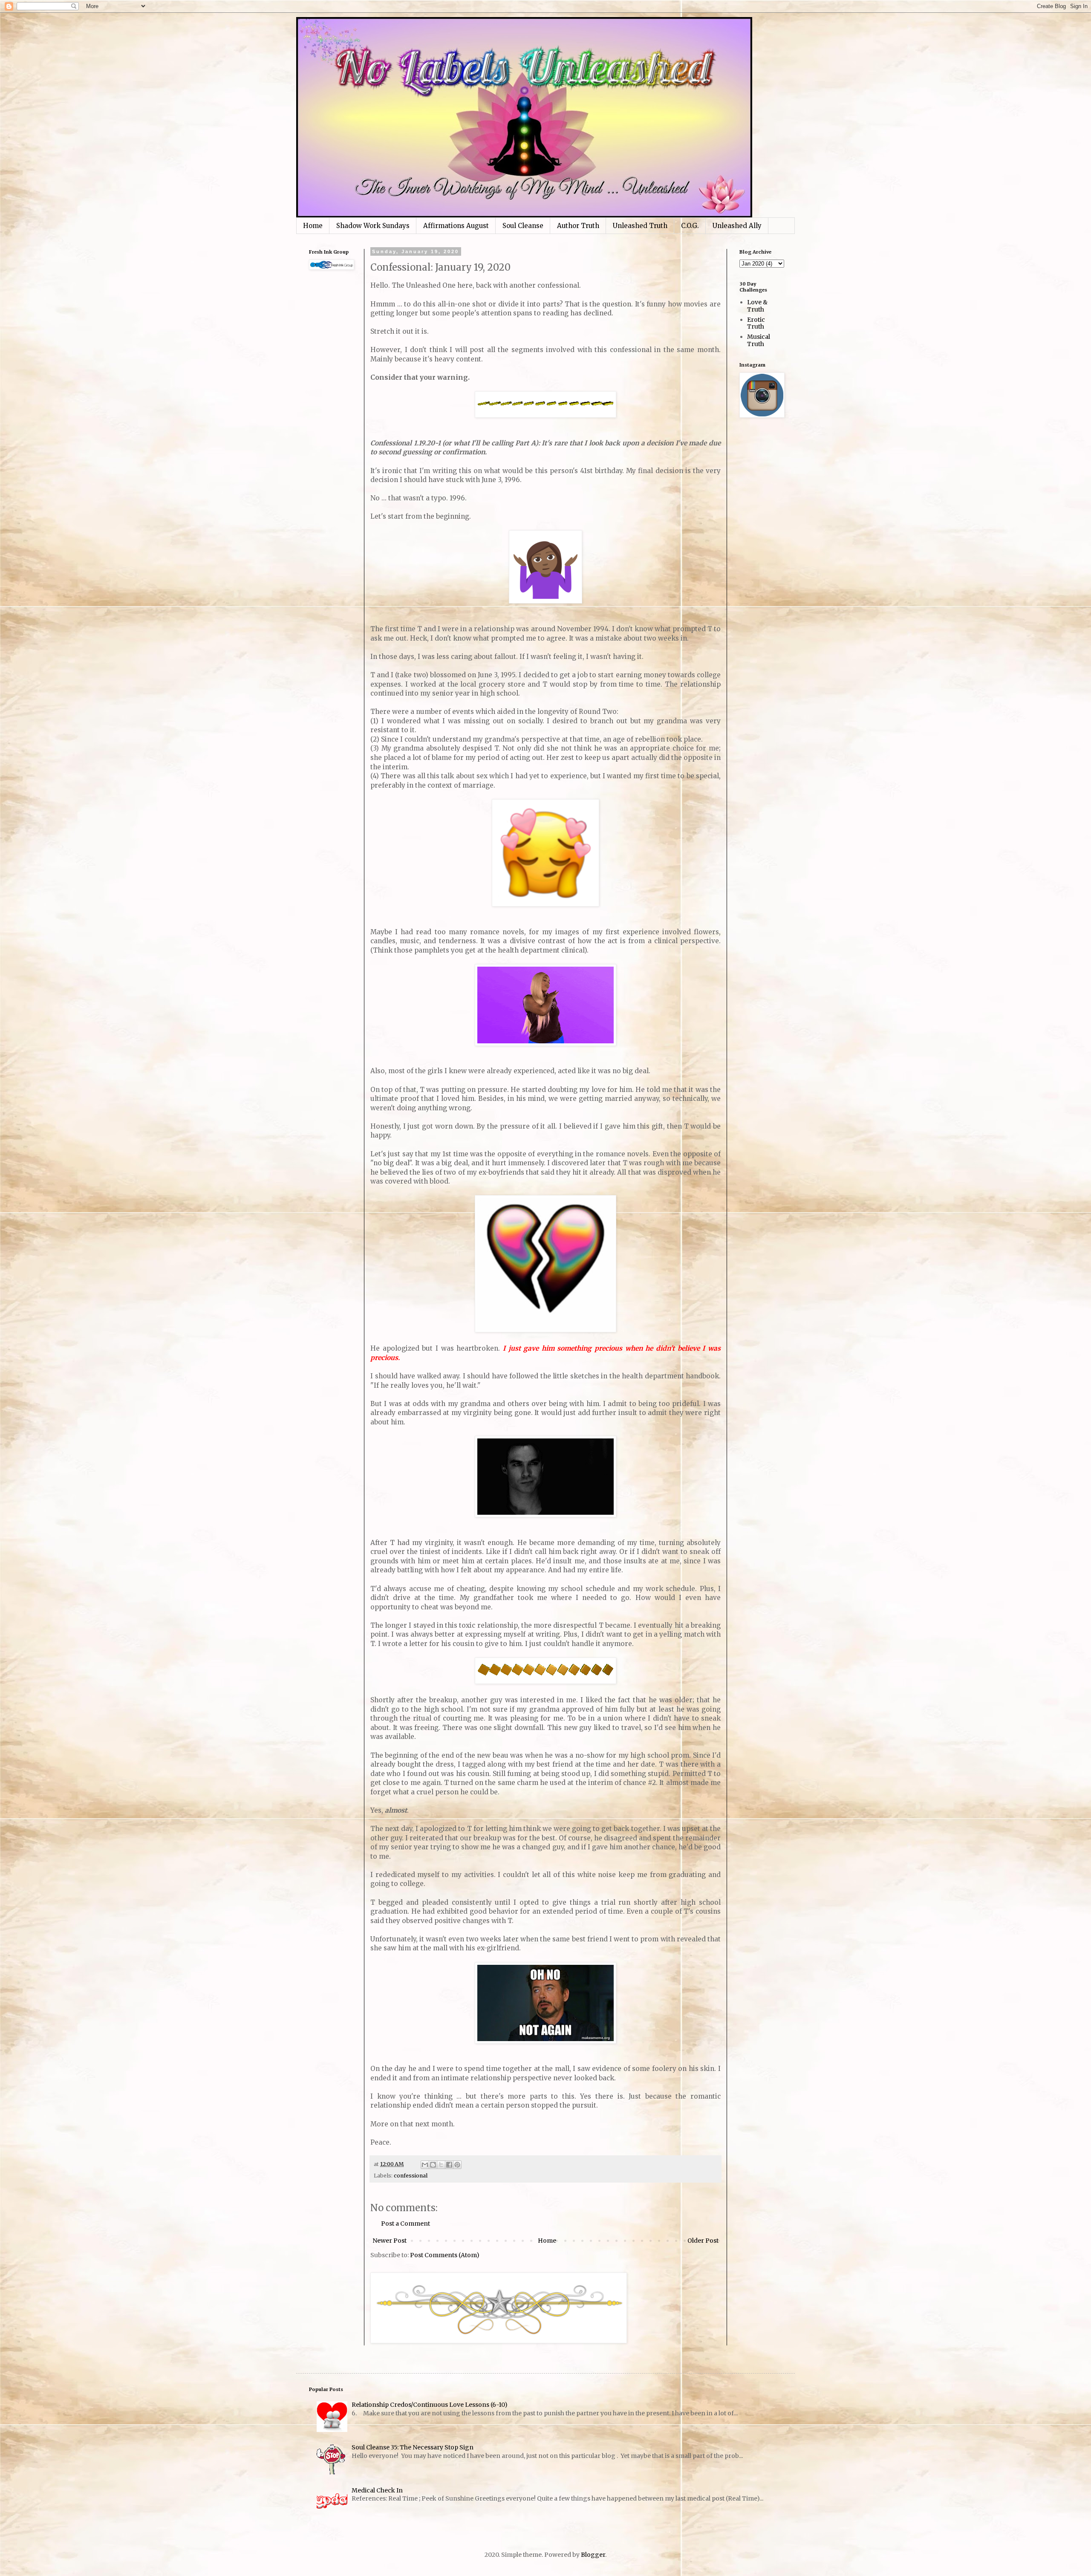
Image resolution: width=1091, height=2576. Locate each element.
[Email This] (425, 2165)
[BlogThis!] (433, 2165)
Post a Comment (406, 2224)
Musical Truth (759, 340)
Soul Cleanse (523, 226)
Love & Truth (757, 306)
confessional (411, 2176)
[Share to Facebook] (449, 2165)
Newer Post (390, 2241)
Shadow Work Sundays (373, 226)
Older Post (703, 2241)
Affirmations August (456, 226)
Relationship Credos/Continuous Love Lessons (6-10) (430, 2405)
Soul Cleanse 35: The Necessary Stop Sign (413, 2447)
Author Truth (578, 226)
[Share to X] (441, 2165)
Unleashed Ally (737, 226)
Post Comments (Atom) (445, 2255)
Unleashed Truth (640, 226)
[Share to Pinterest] (457, 2165)
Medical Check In (377, 2490)
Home (313, 226)
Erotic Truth (756, 323)
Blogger (593, 2555)
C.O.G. (690, 226)
